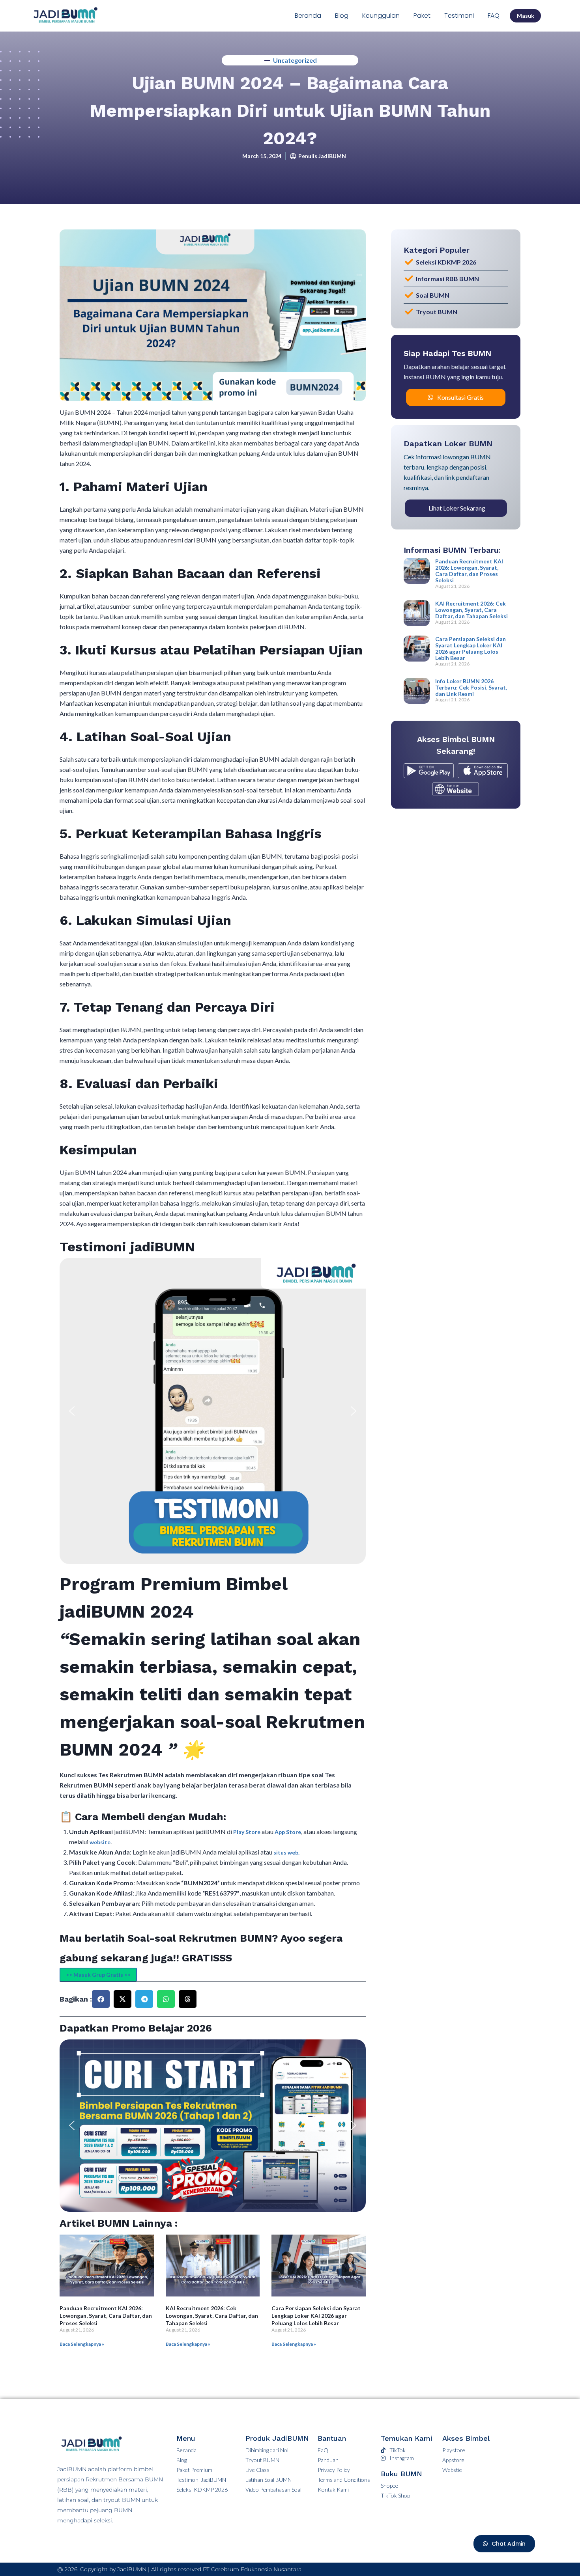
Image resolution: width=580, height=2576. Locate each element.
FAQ (494, 16)
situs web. (286, 1852)
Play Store (247, 1832)
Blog (342, 16)
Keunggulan (381, 16)
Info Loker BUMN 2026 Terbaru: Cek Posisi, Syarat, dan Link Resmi (471, 687)
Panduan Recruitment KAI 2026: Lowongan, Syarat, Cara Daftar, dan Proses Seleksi (106, 2316)
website (100, 1842)
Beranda (308, 16)
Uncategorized (295, 60)
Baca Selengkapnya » (82, 2344)
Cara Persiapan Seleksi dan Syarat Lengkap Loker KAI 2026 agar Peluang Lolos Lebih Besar (316, 2316)
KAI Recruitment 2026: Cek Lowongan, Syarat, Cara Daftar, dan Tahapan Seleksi (212, 2316)
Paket (422, 16)
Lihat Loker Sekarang (457, 508)
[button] (72, 1411)
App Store (288, 1832)
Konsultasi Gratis (460, 397)
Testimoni (459, 16)
